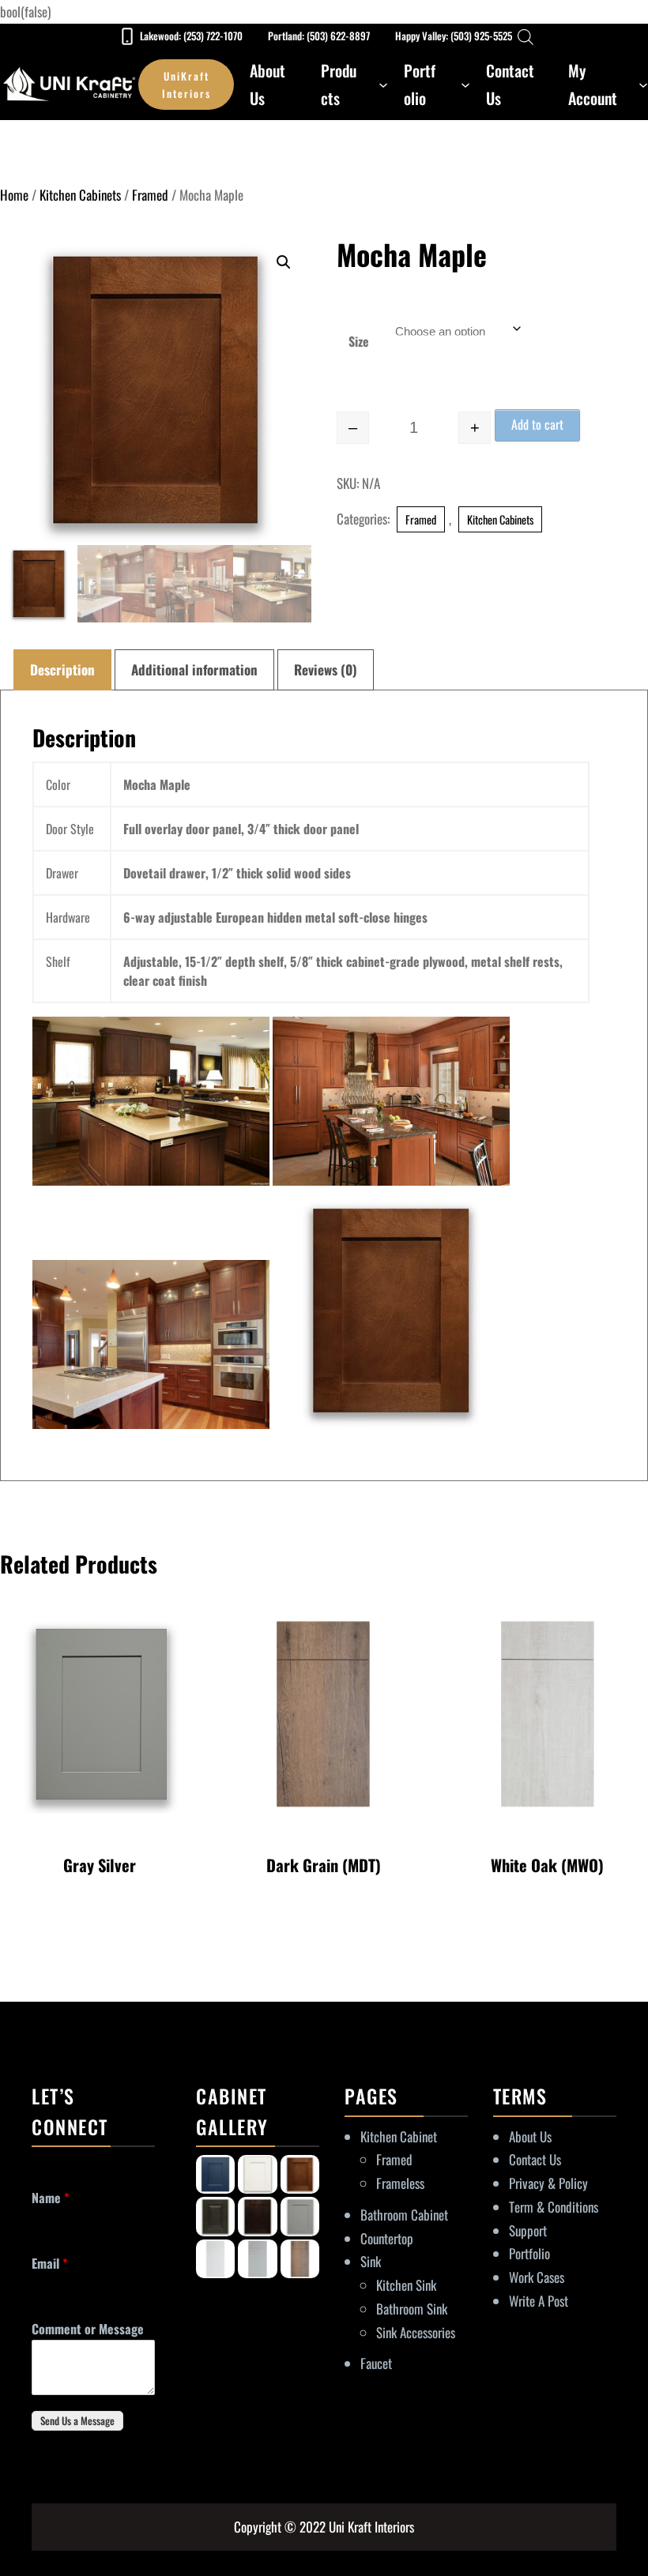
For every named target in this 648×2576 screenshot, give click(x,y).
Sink (371, 2261)
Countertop (387, 2238)
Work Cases (537, 2277)
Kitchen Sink (406, 2285)
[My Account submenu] (643, 85)
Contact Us (535, 2159)
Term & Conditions (554, 2207)
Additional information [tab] (194, 669)
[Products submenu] (383, 85)
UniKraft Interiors (186, 85)
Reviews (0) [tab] (326, 669)
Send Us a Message (77, 2420)
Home (14, 195)
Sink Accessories (416, 2332)
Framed (150, 195)
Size (359, 341)
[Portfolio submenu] (465, 85)
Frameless (400, 2183)
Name (50, 2198)
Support (528, 2230)
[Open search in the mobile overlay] (526, 36)
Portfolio (529, 2253)
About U (528, 2136)
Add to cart (537, 424)
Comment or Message (88, 2329)
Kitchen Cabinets (80, 195)
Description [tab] (62, 669)
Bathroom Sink (412, 2309)
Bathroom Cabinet (404, 2215)
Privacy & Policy (548, 2183)
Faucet (376, 2363)
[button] (284, 262)
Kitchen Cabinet (399, 2136)
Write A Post (539, 2301)
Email (49, 2264)
